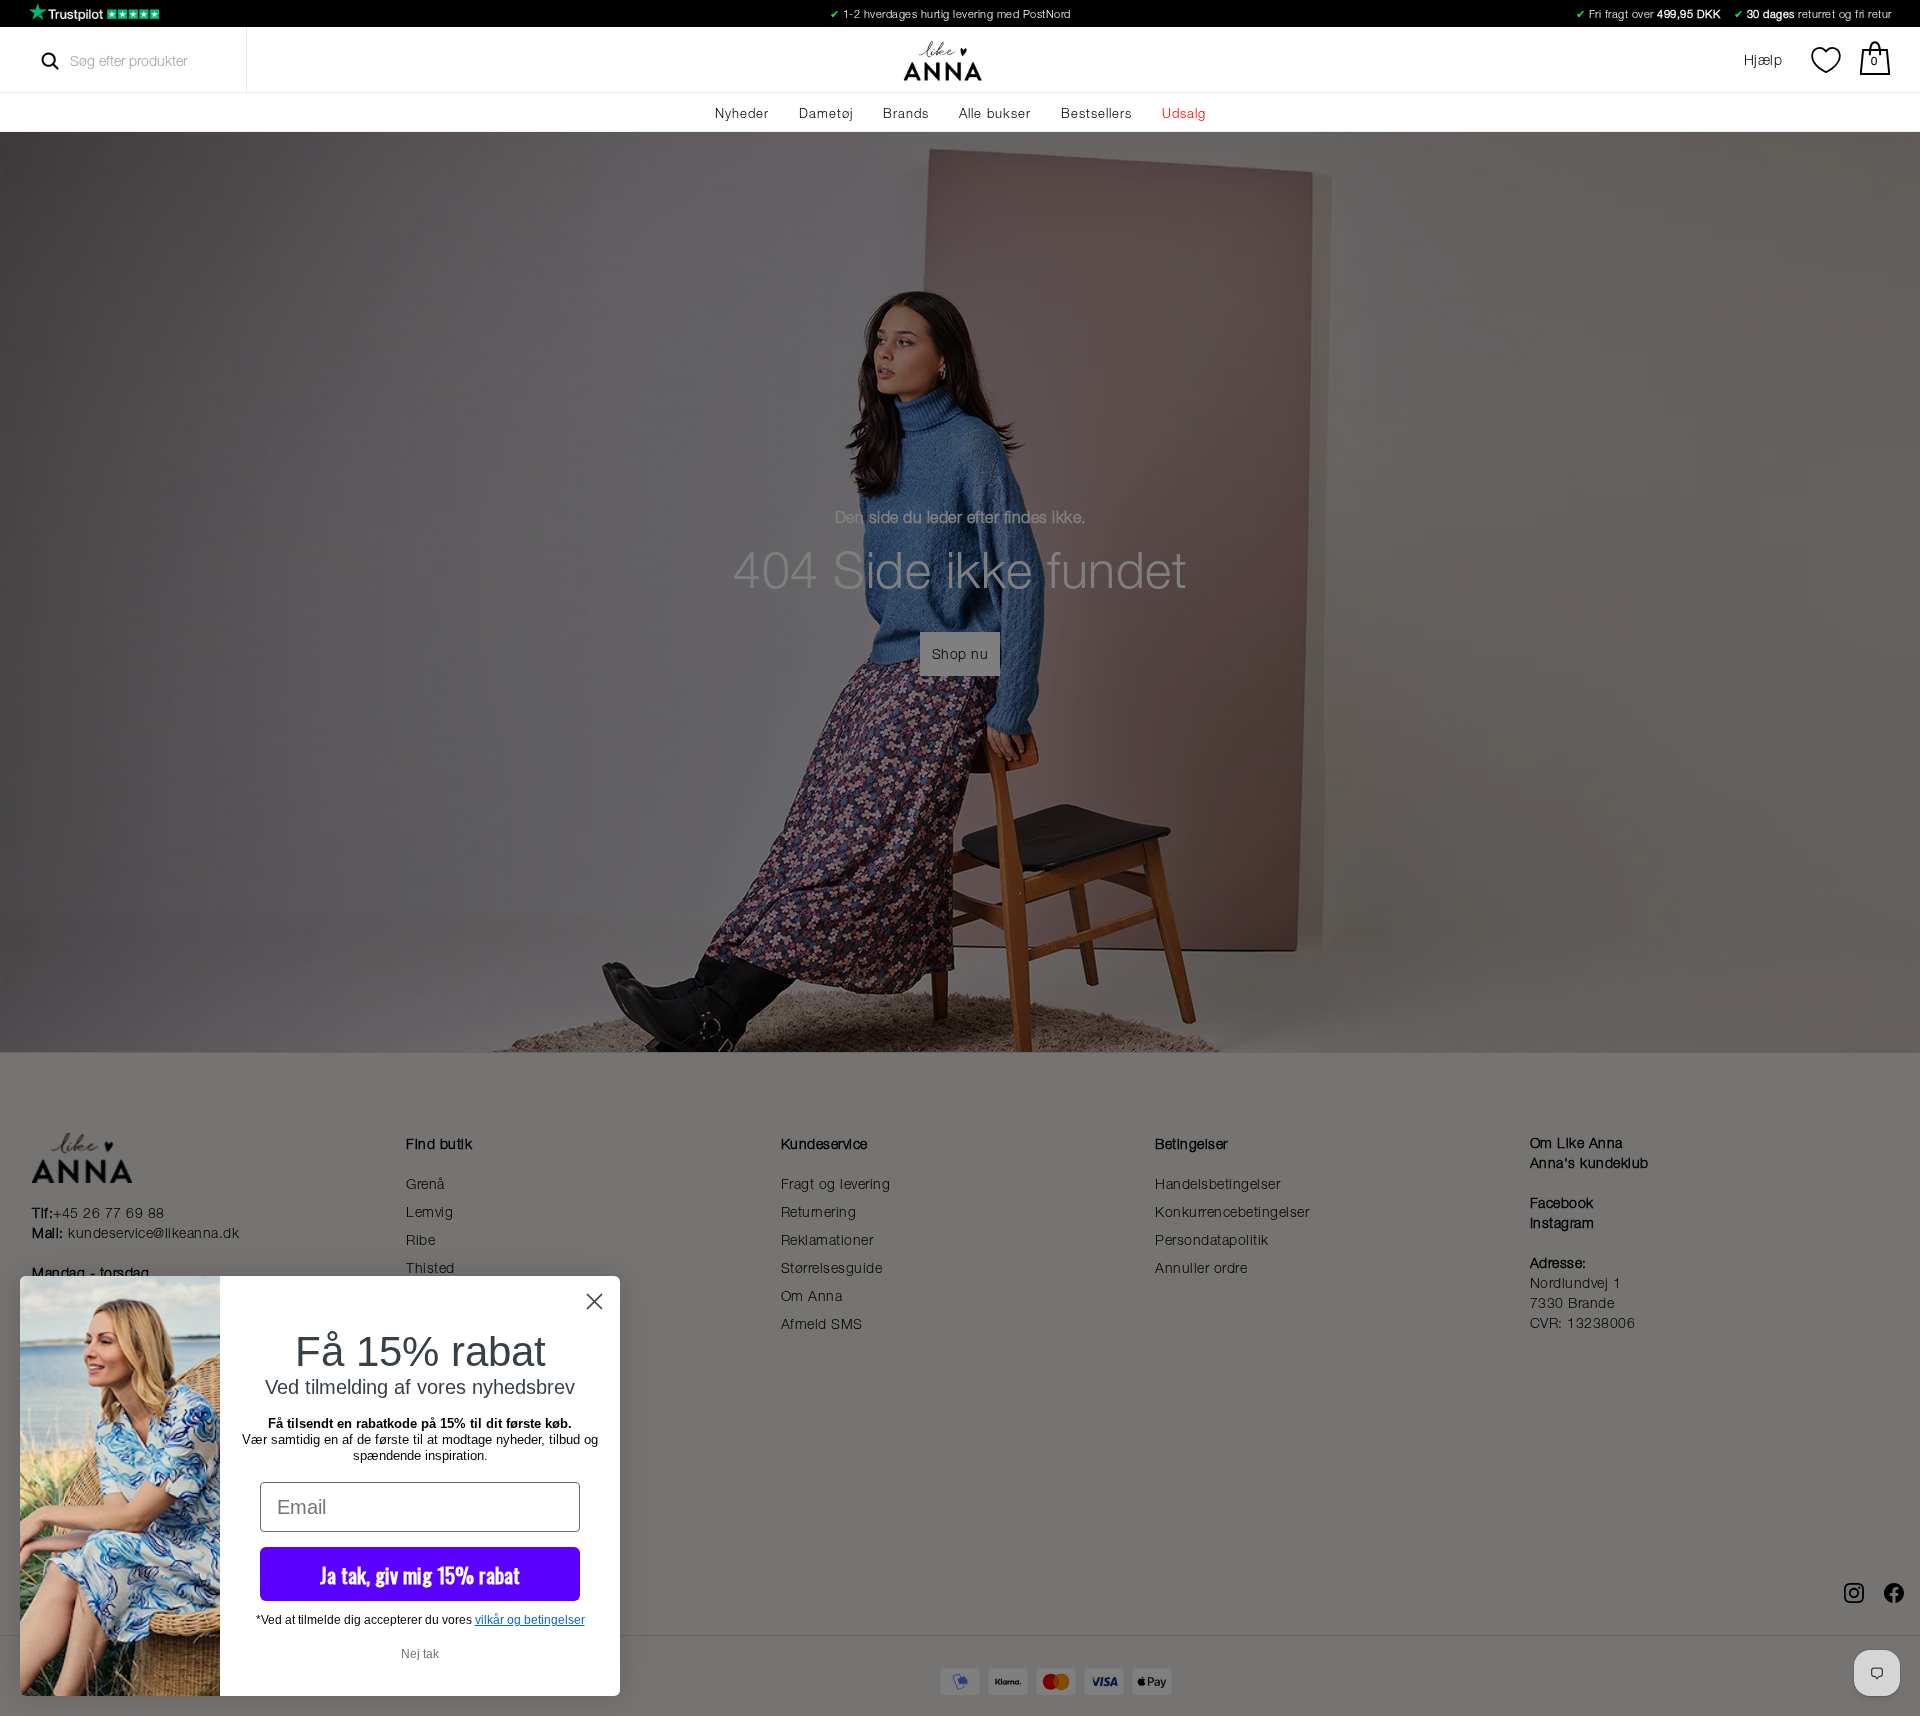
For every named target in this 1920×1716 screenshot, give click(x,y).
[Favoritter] (1826, 60)
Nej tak (420, 1654)
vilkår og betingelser (530, 1620)
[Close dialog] (594, 1301)
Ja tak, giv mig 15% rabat (420, 1574)
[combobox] (146, 61)
